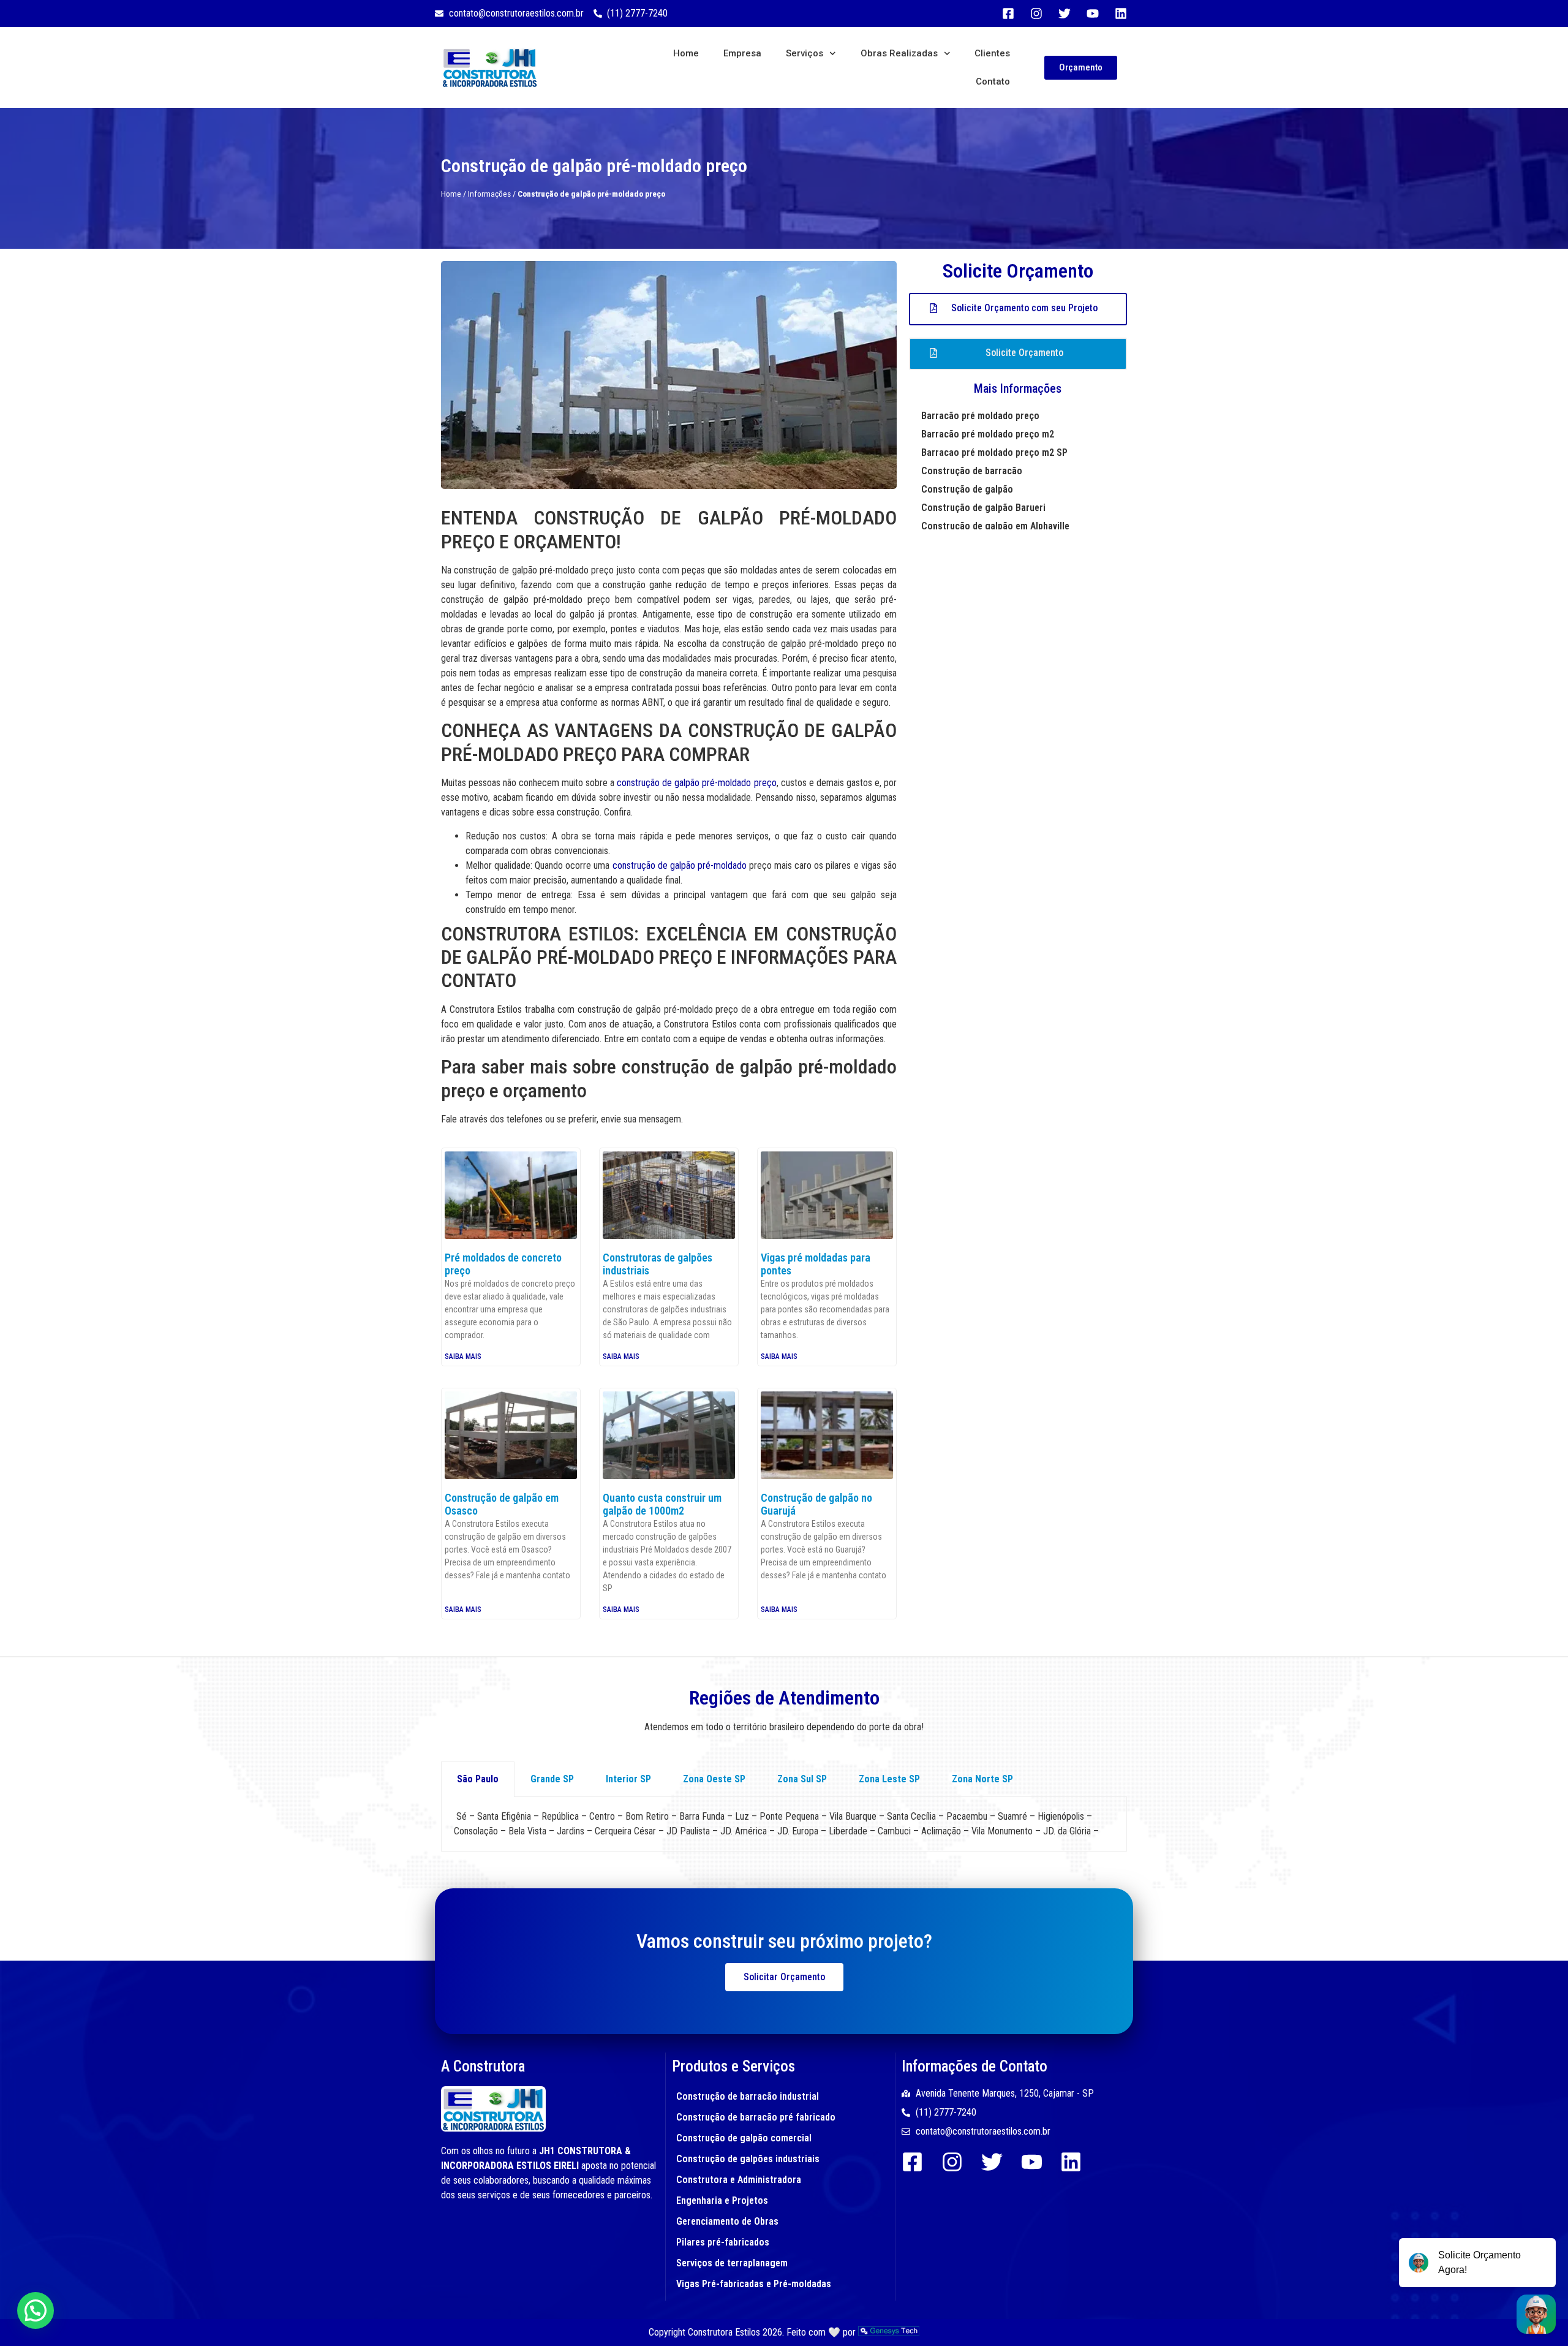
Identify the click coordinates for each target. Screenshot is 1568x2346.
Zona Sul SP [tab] (802, 1779)
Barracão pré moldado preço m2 (988, 434)
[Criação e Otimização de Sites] (889, 2332)
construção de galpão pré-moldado (680, 865)
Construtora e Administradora (739, 2180)
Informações (489, 194)
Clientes (992, 53)
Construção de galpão (967, 489)
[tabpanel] (784, 1824)
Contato (993, 81)
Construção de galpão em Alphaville (995, 526)
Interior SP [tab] (628, 1779)
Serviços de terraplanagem (732, 2263)
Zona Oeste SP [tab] (714, 1779)
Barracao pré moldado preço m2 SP (994, 452)
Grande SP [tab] (552, 1779)
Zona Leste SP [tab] (889, 1779)
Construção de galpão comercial (744, 2138)
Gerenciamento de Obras (727, 2221)
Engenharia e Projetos (722, 2200)
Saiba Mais (463, 1357)
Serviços (805, 53)
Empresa (742, 53)
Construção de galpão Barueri (983, 508)
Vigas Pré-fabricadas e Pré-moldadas (754, 2284)
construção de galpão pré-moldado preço (696, 783)
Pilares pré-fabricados (723, 2242)
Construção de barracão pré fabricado (756, 2117)
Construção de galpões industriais (748, 2159)
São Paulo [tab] (478, 1779)
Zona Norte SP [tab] (982, 1779)
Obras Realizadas (899, 53)
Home (686, 53)
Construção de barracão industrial (748, 2096)
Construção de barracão (972, 471)
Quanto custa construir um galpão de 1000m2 (662, 1504)
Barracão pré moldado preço (980, 416)
